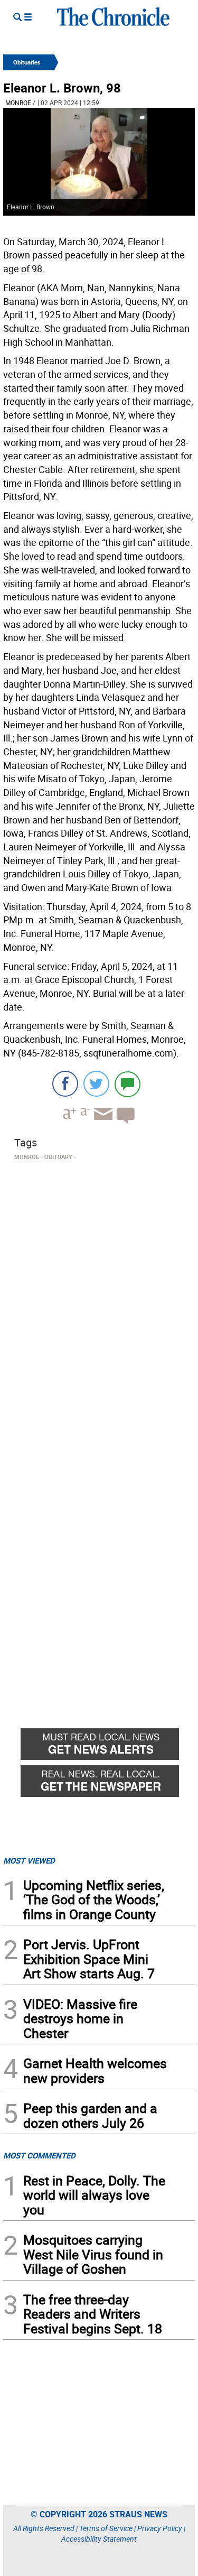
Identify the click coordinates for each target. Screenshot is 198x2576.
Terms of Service (106, 2528)
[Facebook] (65, 1084)
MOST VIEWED (29, 1860)
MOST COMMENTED (39, 2155)
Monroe (18, 103)
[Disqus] (99, 1299)
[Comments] (128, 1084)
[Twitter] (96, 1084)
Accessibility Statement (99, 2539)
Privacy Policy (160, 2528)
